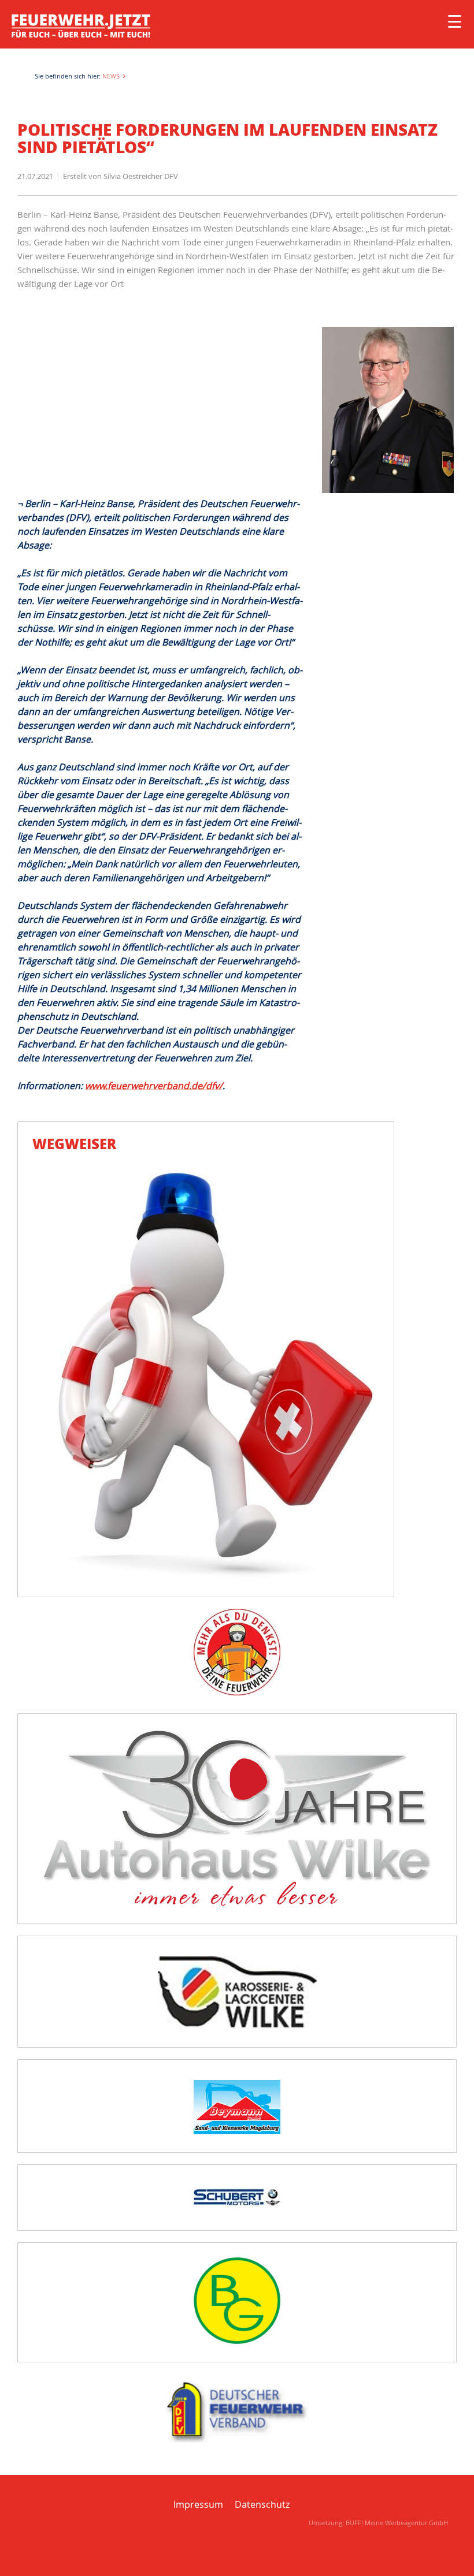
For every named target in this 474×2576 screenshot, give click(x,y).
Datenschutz (262, 2504)
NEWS (111, 76)
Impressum (198, 2504)
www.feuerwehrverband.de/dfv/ (154, 1086)
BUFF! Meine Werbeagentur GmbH (397, 2523)
